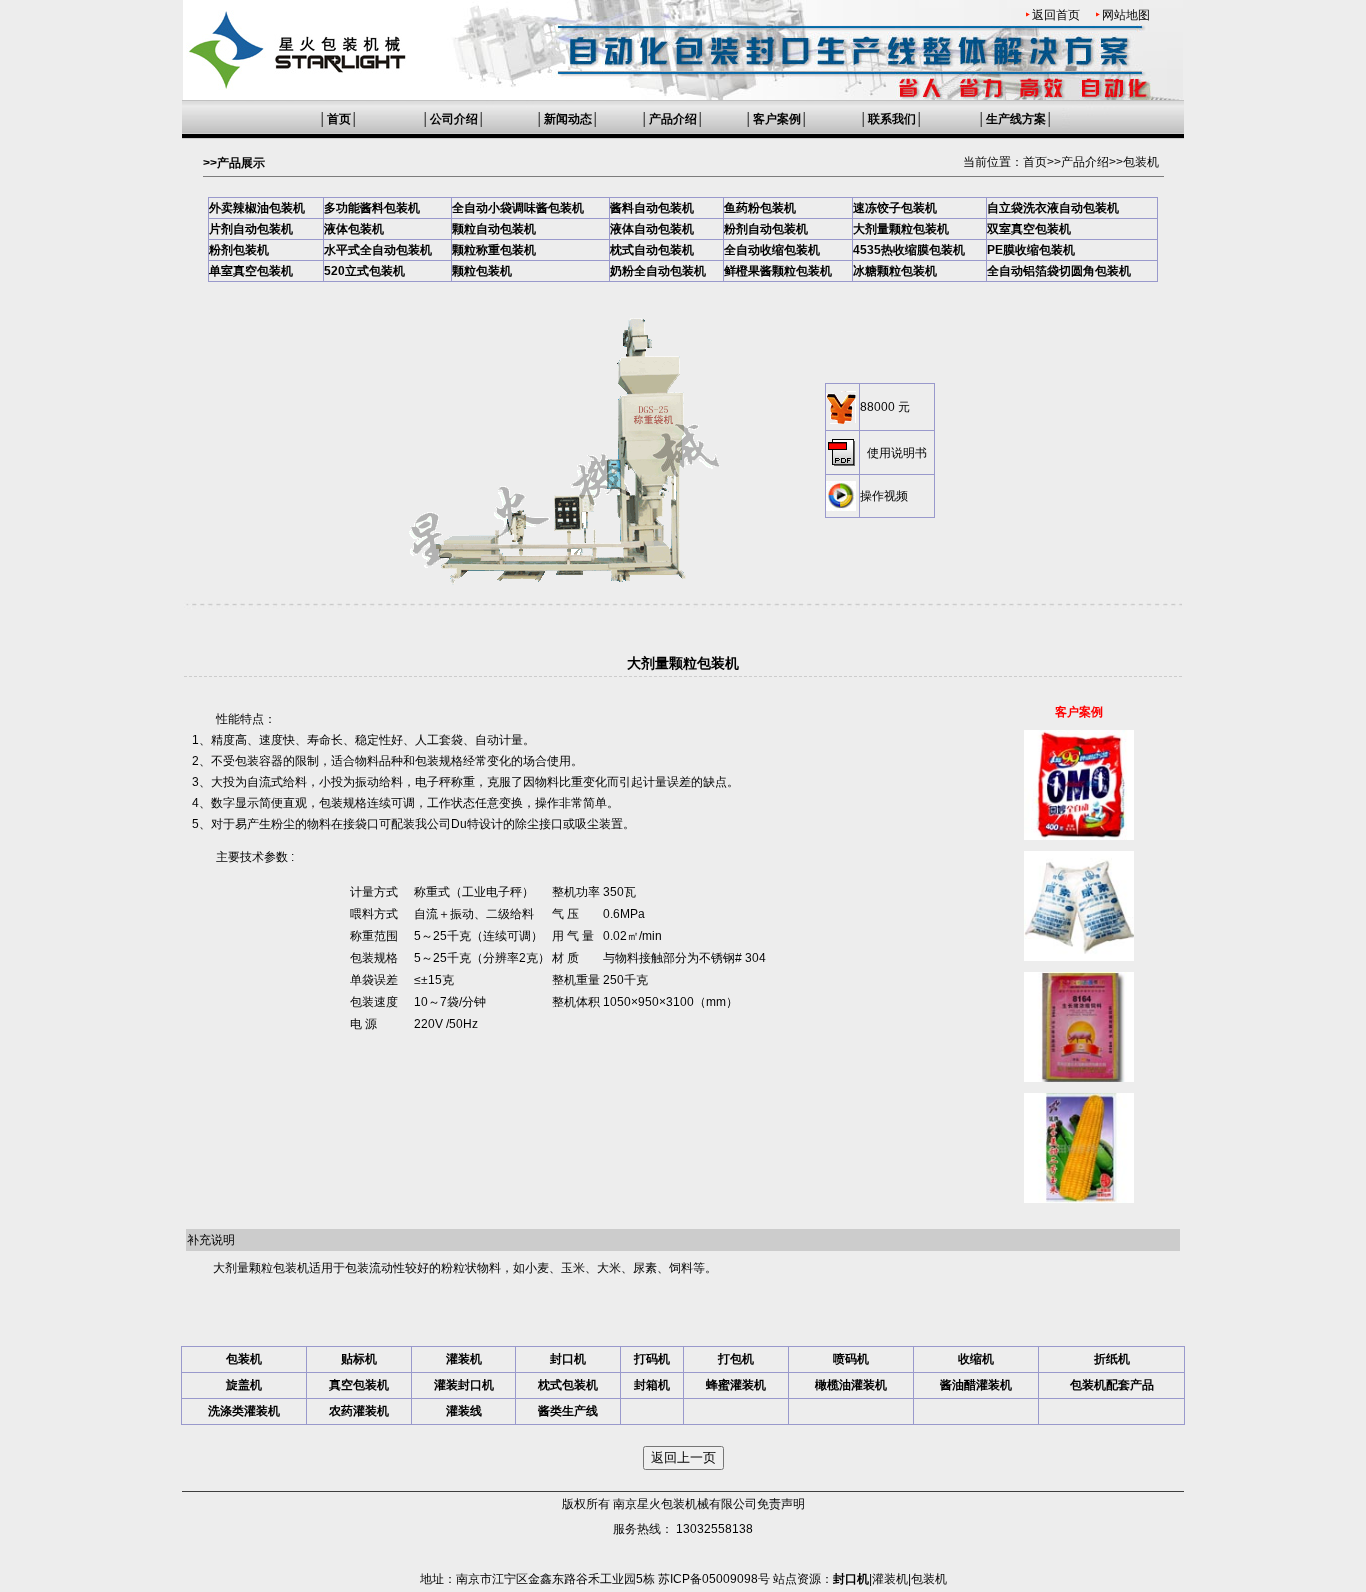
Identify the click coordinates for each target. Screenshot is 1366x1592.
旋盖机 (244, 1385)
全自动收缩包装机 (772, 250)
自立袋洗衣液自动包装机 (1053, 208)
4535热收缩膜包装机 (909, 250)
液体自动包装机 (652, 229)
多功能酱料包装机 (372, 208)
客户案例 (777, 119)
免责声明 (781, 1504)
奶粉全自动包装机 (658, 271)
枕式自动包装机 (652, 250)
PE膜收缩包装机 (1031, 250)
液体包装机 (354, 229)
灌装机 (464, 1359)
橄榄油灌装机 (851, 1385)
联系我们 (892, 119)
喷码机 (851, 1359)
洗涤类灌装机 (244, 1411)
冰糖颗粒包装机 (895, 271)
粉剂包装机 (239, 250)
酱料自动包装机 (652, 208)
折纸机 (1112, 1359)
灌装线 (464, 1411)
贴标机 (359, 1359)
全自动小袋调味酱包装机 (518, 208)
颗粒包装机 (482, 271)
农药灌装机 (359, 1411)
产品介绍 (673, 119)
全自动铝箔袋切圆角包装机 (1059, 271)
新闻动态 (568, 119)
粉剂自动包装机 (766, 229)
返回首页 (1056, 15)
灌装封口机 (464, 1385)
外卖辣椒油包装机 (257, 208)
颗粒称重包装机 (494, 250)
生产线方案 (1016, 119)
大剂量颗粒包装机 (901, 229)
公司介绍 (454, 119)
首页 (339, 119)
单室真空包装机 (251, 271)
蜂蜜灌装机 (736, 1385)
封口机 (568, 1359)
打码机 (652, 1359)
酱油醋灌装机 (976, 1385)
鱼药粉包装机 (760, 208)
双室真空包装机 (1029, 229)
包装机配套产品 (1112, 1385)
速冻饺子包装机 (895, 208)
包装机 (1141, 162)
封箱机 (652, 1385)
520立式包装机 (364, 271)
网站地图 (1126, 15)
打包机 (736, 1359)
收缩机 (976, 1359)
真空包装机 (359, 1385)
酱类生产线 (568, 1411)
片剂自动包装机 (251, 229)
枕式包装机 (568, 1385)
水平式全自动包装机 (378, 250)
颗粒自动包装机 (494, 229)
